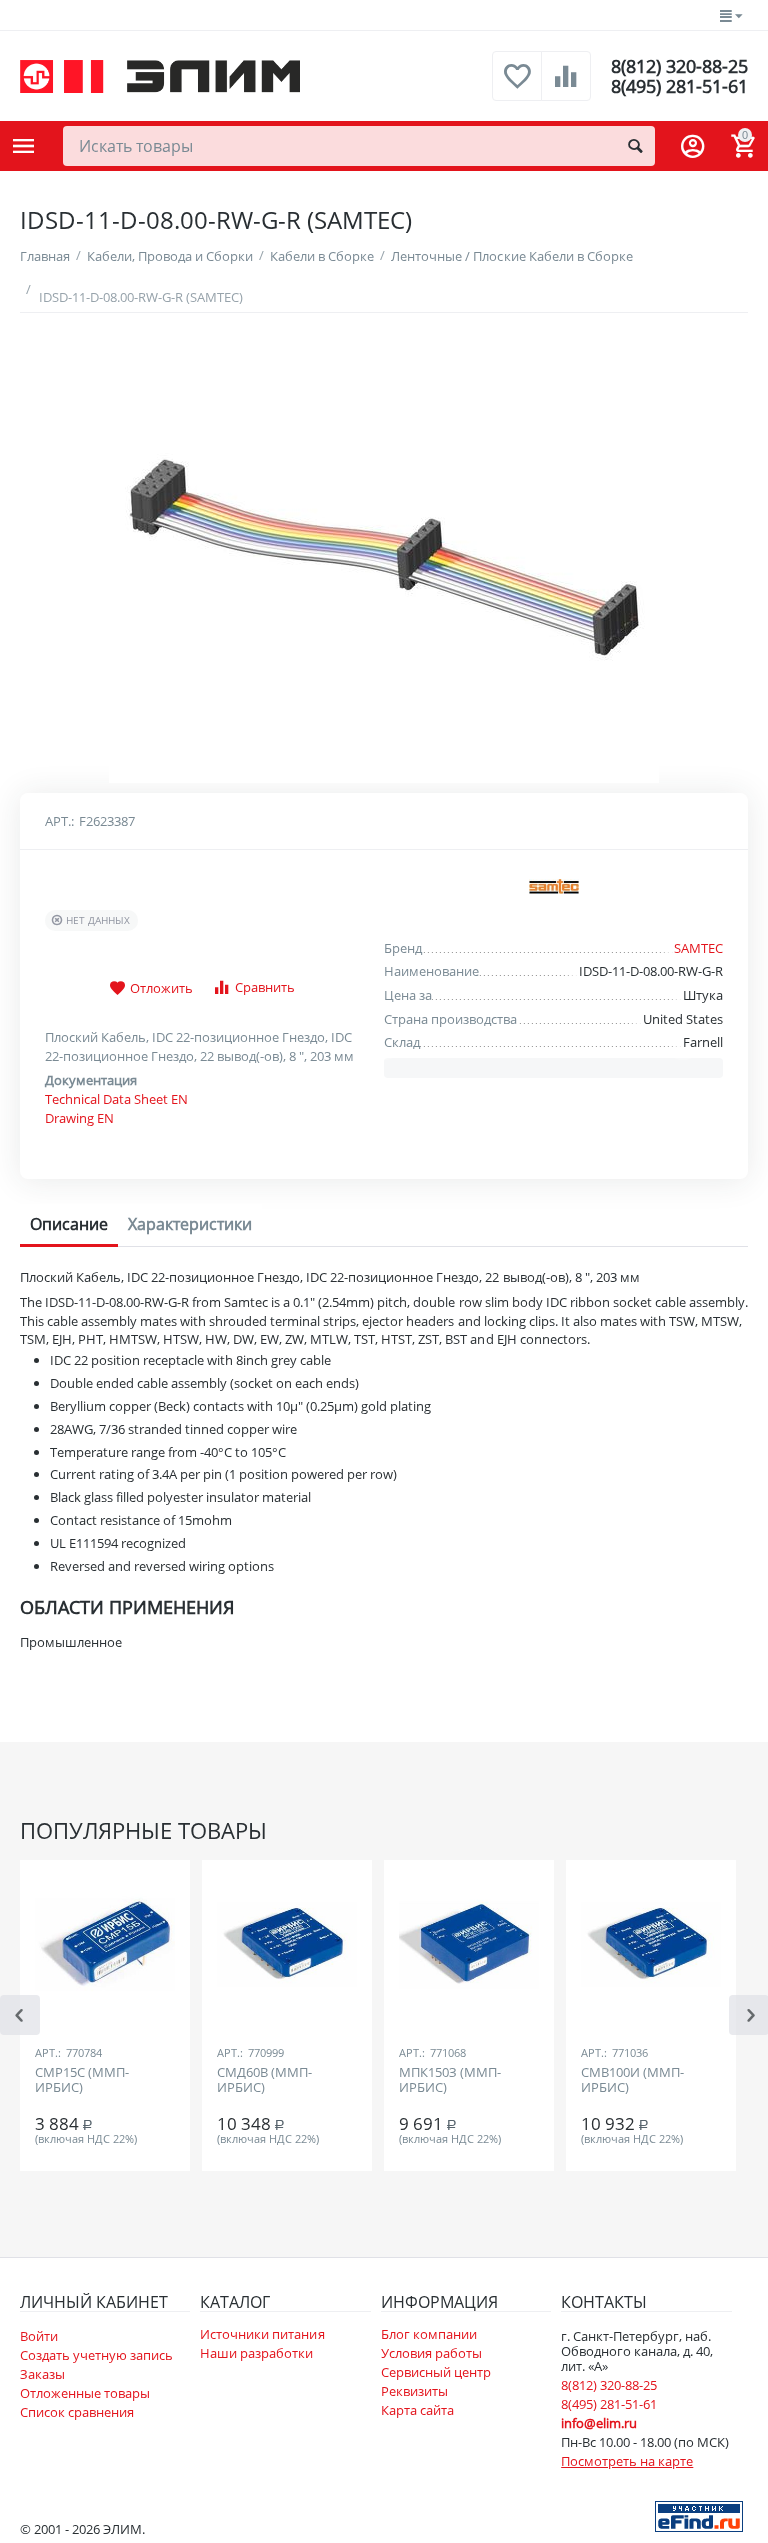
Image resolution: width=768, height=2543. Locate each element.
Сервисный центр (436, 2372)
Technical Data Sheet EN (116, 1099)
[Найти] (635, 146)
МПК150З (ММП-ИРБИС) (450, 2081)
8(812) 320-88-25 (679, 66)
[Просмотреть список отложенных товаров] (517, 87)
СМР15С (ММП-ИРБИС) (82, 2081)
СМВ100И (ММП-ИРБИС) (632, 2081)
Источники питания (262, 2334)
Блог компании (429, 2334)
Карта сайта (417, 2410)
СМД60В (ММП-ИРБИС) (264, 2081)
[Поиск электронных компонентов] (699, 2515)
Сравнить (265, 987)
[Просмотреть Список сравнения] (566, 87)
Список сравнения (77, 2412)
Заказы (42, 2374)
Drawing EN (79, 1118)
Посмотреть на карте (627, 2461)
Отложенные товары (85, 2393)
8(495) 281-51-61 (679, 86)
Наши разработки (256, 2353)
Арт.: (59, 821)
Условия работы (431, 2353)
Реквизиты (414, 2391)
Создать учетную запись (96, 2355)
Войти (39, 2336)
